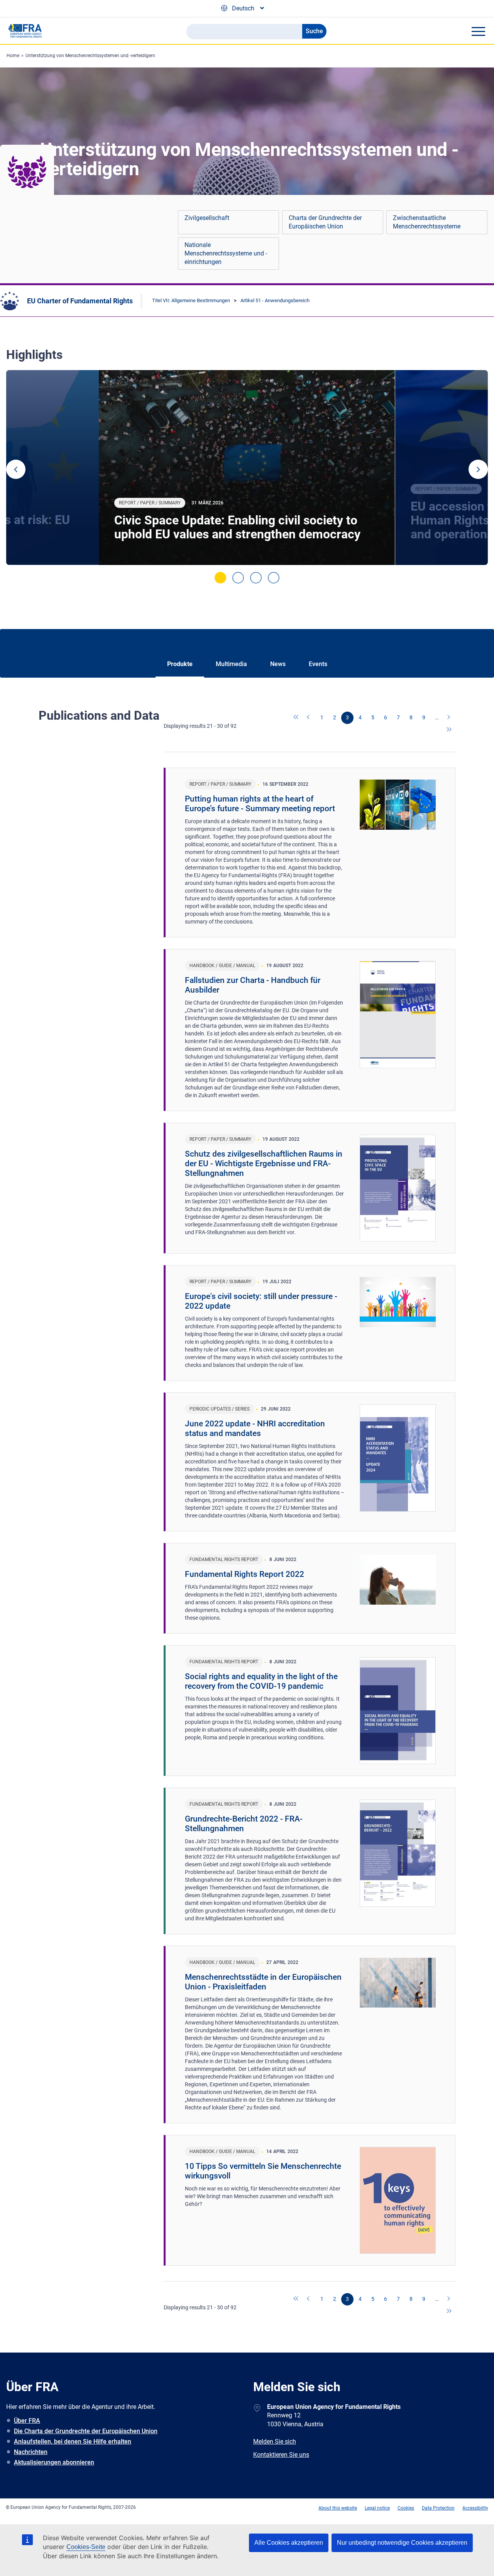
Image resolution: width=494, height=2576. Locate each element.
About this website (338, 2508)
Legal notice (377, 2508)
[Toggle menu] (478, 31)
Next (478, 469)
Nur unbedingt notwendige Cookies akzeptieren (402, 2543)
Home (13, 56)
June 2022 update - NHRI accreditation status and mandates (255, 1428)
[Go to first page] (296, 718)
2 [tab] (238, 578)
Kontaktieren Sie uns (281, 2455)
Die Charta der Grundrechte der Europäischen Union (86, 2431)
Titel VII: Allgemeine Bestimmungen (191, 300)
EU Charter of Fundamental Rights (80, 301)
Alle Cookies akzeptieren (289, 2543)
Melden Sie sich (275, 2442)
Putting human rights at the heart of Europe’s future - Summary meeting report (260, 804)
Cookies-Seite (86, 2547)
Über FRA (27, 2421)
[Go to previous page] (309, 718)
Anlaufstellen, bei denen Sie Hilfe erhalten (73, 2442)
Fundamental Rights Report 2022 (244, 1574)
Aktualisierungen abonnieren (54, 2462)
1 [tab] (220, 578)
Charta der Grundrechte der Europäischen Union (325, 222)
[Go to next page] (449, 718)
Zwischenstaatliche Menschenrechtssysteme (427, 222)
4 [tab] (274, 578)
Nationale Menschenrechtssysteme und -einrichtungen (226, 253)
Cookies (406, 2508)
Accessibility (475, 2508)
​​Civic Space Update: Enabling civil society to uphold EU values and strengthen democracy (237, 527)
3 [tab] (256, 578)
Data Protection (438, 2508)
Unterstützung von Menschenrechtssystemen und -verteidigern (90, 56)
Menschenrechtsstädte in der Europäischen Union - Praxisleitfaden (263, 1982)
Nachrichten (31, 2452)
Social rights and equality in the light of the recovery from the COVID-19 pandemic (261, 1681)
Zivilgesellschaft (207, 218)
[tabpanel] (247, 468)
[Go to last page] (449, 730)
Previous (16, 469)
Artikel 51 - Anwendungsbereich (275, 300)
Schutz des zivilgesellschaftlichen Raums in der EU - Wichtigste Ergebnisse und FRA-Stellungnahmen (264, 1164)
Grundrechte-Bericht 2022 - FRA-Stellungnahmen (244, 1824)
